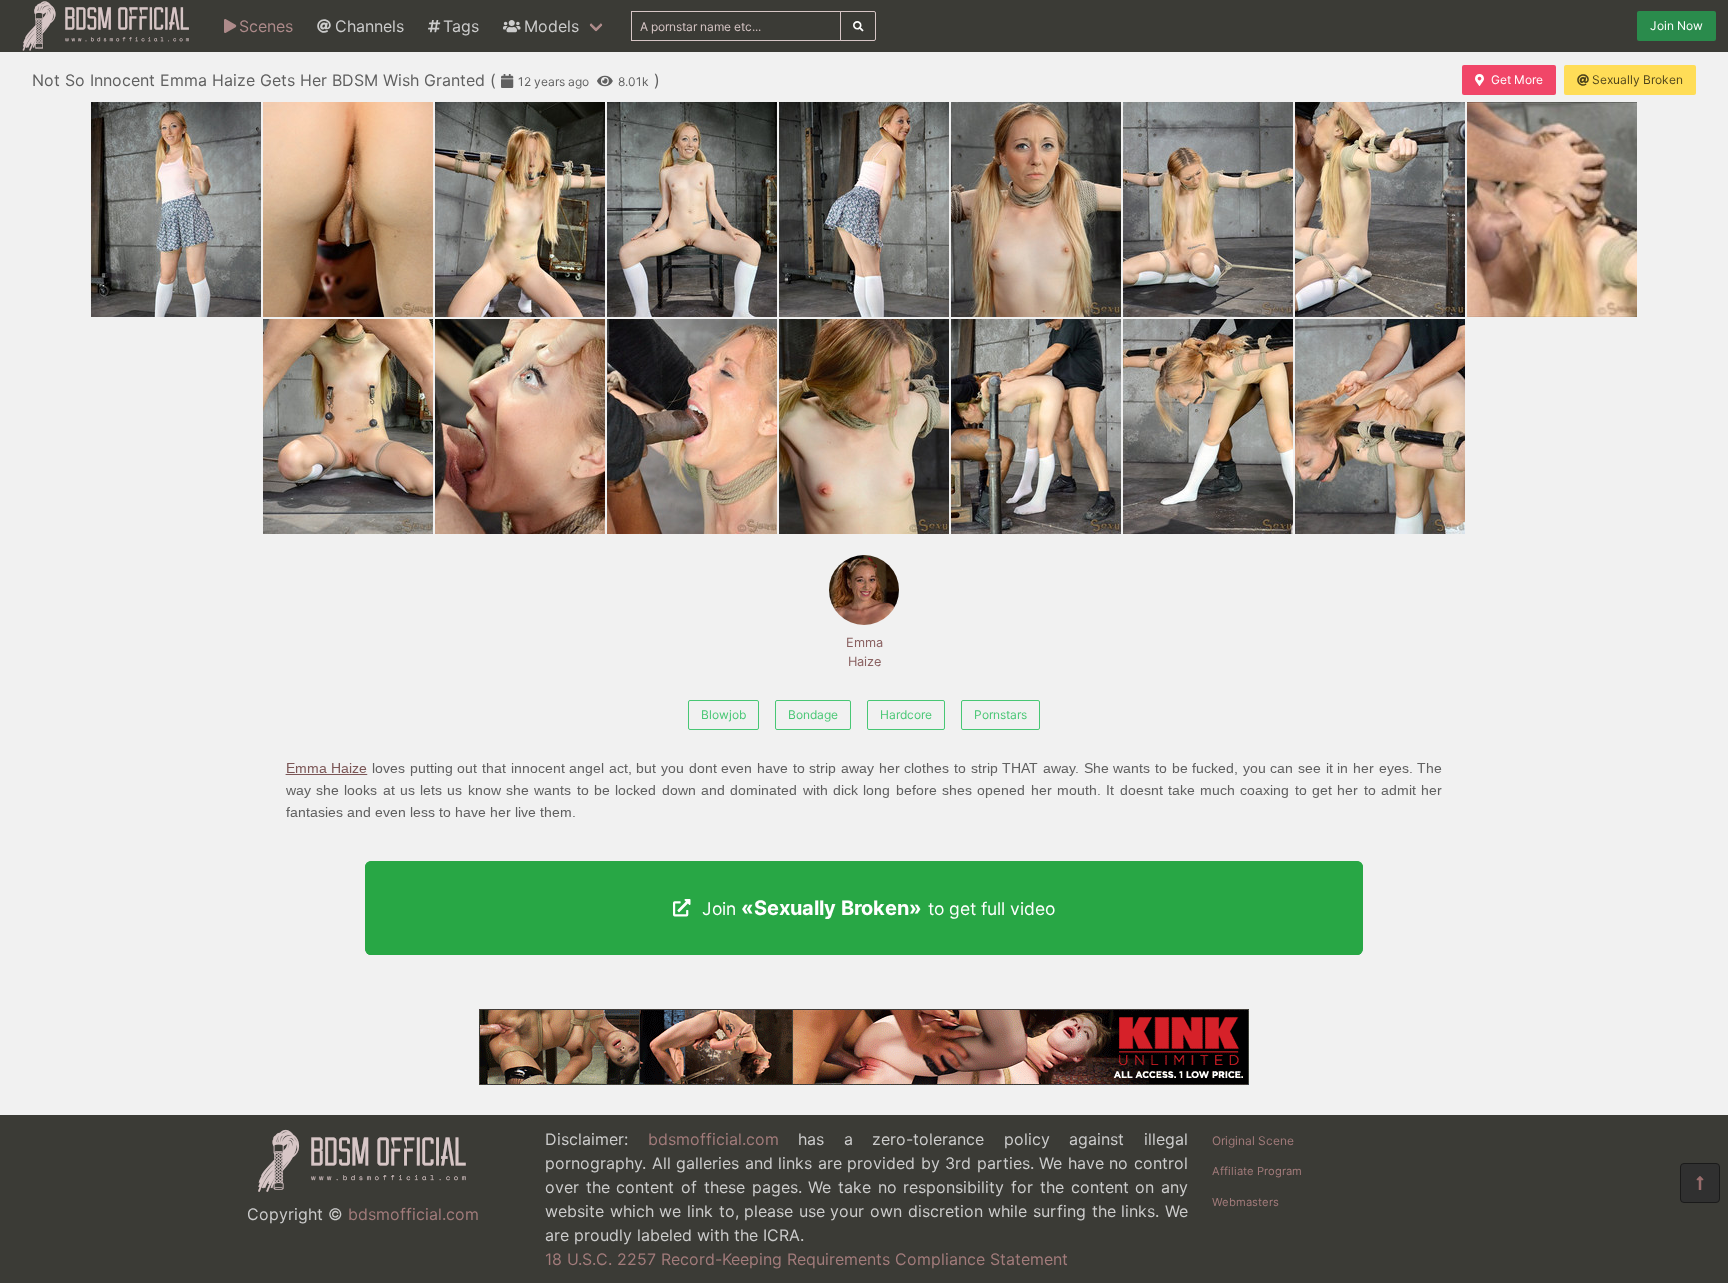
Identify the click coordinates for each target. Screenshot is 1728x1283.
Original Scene (1253, 1140)
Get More (1517, 79)
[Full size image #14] (1208, 426)
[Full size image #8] (1552, 209)
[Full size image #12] (864, 426)
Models (551, 26)
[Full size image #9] (348, 426)
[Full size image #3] (692, 209)
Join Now (1676, 25)
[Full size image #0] (176, 209)
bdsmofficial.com (413, 1214)
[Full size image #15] (1380, 426)
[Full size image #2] (520, 209)
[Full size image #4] (864, 209)
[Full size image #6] (1208, 209)
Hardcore (906, 714)
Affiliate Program (1257, 1171)
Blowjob (723, 714)
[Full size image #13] (1036, 426)
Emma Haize (864, 652)
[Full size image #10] (520, 426)
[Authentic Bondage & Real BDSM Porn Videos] (864, 1079)
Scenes (266, 26)
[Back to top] (1700, 1183)
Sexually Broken (1637, 79)
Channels (369, 26)
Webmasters (1245, 1202)
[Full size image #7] (1380, 209)
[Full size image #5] (1036, 209)
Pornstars (1000, 714)
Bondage (813, 714)
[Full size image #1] (348, 209)
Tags (461, 26)
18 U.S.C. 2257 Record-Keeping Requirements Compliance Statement (806, 1259)
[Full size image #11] (692, 426)
